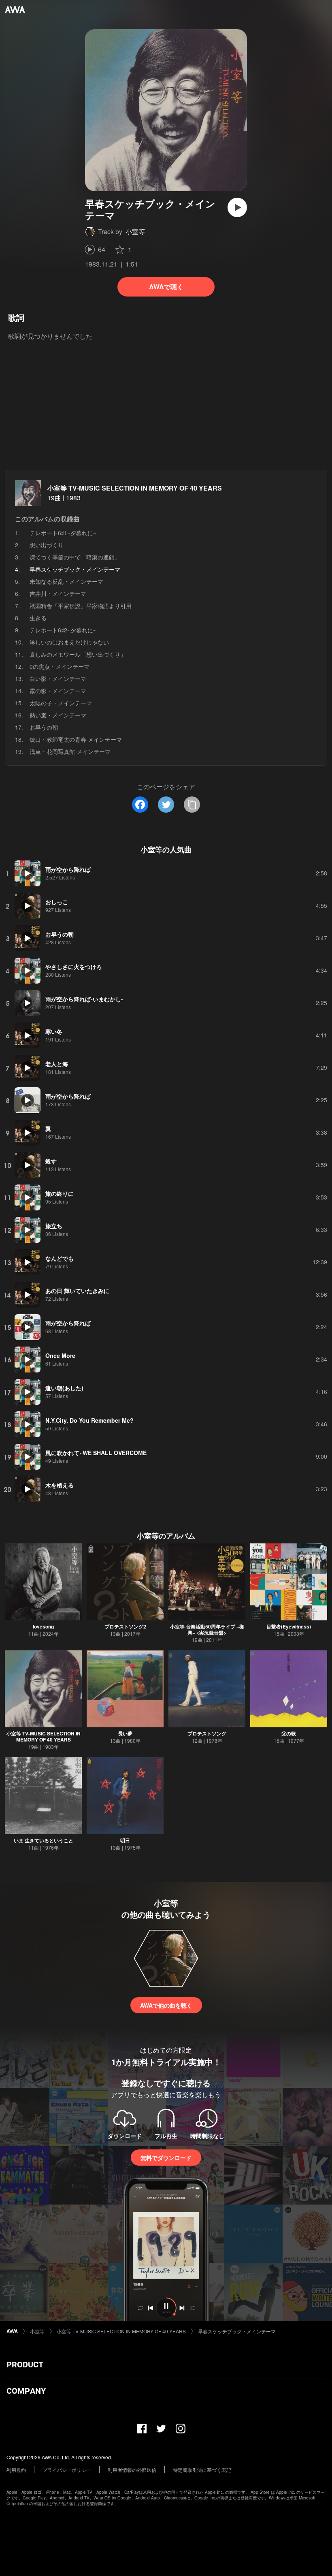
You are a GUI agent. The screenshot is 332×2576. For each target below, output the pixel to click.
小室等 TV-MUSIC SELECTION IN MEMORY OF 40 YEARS (135, 488)
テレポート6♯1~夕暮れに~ (63, 533)
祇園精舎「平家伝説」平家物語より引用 (81, 606)
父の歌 (289, 1733)
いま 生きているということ (44, 1840)
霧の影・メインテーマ (58, 691)
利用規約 (16, 2470)
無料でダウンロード (166, 2158)
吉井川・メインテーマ (58, 593)
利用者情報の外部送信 (132, 2470)
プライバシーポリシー (67, 2470)
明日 (125, 1840)
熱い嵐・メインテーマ (58, 715)
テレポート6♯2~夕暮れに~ (63, 630)
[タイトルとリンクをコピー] (192, 805)
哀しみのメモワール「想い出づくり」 (78, 654)
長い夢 (125, 1733)
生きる (38, 618)
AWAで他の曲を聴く (166, 2005)
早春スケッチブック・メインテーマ (237, 2331)
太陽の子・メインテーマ (61, 703)
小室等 (135, 232)
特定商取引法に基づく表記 (202, 2470)
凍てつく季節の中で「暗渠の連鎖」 (75, 557)
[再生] (237, 207)
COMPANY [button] (26, 2391)
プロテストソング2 (125, 1626)
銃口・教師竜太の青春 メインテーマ (76, 739)
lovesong (43, 1626)
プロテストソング (207, 1733)
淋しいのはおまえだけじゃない (69, 642)
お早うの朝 (44, 727)
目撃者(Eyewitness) (289, 1626)
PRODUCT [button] (25, 2365)
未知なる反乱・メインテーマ (66, 581)
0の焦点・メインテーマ (60, 666)
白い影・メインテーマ (58, 679)
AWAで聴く (166, 287)
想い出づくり (47, 545)
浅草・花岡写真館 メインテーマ (70, 751)
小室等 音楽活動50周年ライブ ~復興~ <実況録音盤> (207, 1629)
